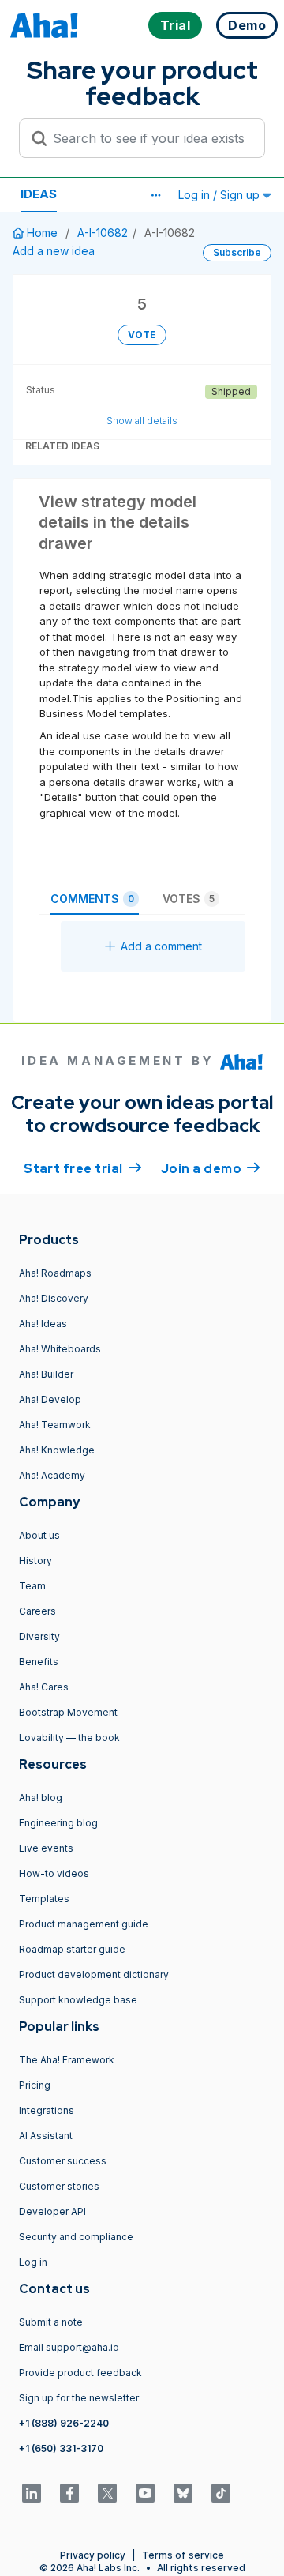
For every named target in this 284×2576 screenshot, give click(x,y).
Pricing (35, 2085)
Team (32, 1586)
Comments (92, 899)
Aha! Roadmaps (55, 1273)
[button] (155, 195)
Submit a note (51, 2322)
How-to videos (54, 1873)
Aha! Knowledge (57, 1450)
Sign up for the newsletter (79, 2398)
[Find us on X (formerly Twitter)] (107, 2493)
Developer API (52, 2211)
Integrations (47, 2110)
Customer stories (59, 2186)
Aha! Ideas (43, 1324)
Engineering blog (58, 1823)
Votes (189, 899)
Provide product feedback (80, 2373)
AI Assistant (46, 2136)
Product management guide (84, 1924)
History (35, 1561)
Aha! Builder (46, 1374)
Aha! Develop (50, 1399)
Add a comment (161, 946)
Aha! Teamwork (55, 1425)
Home (42, 233)
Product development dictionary (94, 1974)
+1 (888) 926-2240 (64, 2423)
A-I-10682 (103, 233)
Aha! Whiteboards (60, 1349)
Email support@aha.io (69, 2347)
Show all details (142, 421)
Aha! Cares (44, 1687)
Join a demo (211, 1169)
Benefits (39, 1662)
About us (39, 1535)
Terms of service (183, 2555)
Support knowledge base (78, 2000)
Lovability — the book (69, 1737)
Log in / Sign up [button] (220, 195)
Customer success (63, 2161)
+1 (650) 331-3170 (61, 2448)
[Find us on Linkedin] (32, 2493)
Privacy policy (93, 2555)
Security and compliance (76, 2237)
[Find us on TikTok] (221, 2493)
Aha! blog (41, 1798)
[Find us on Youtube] (145, 2493)
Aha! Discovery (54, 1298)
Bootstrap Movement (68, 1712)
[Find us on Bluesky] (183, 2493)
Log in (33, 2262)
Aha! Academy (52, 1475)
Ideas (39, 194)
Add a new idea (54, 251)
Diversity (39, 1636)
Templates (44, 1899)
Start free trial (83, 1169)
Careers (37, 1611)
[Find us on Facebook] (69, 2493)
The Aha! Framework (67, 2060)
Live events (46, 1848)
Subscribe (237, 252)
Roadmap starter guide (72, 1949)
